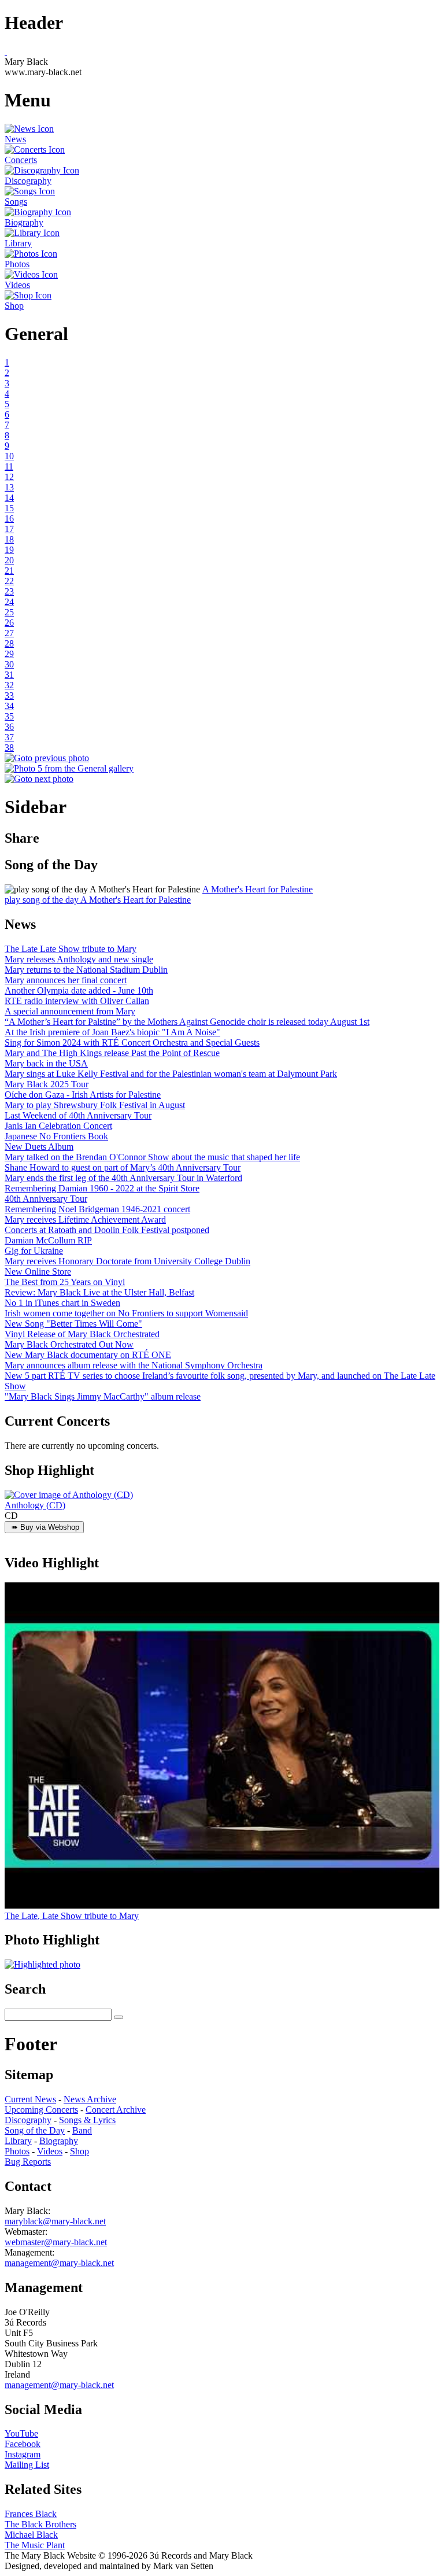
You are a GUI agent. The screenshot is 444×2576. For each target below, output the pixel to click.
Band (82, 2130)
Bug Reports (28, 2162)
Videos (50, 2151)
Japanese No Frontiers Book (56, 1136)
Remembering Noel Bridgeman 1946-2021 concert (97, 1209)
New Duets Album (39, 1147)
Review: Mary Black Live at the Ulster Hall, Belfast (99, 1292)
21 (9, 571)
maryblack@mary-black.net (55, 2221)
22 (9, 581)
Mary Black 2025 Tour (47, 1084)
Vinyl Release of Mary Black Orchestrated (82, 1334)
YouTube (21, 2433)
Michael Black (31, 2535)
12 (9, 477)
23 (9, 591)
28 (9, 643)
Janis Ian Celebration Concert (58, 1126)
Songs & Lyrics (87, 2120)
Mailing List (27, 2465)
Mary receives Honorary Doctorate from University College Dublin (127, 1261)
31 (9, 675)
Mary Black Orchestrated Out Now (69, 1344)
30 (9, 664)
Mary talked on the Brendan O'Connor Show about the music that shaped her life (152, 1157)
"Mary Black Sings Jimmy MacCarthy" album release (103, 1396)
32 (9, 685)
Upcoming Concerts (41, 2110)
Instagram (23, 2454)
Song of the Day (35, 2130)
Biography (59, 2141)
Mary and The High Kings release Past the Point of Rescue (112, 1053)
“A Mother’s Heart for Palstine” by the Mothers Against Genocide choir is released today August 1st (187, 1022)
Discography (28, 2120)
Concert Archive (116, 2110)
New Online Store (38, 1272)
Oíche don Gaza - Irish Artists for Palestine (83, 1095)
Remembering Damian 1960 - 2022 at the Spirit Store (102, 1188)
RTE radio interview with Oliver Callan (77, 1001)
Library (18, 2141)
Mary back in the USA (46, 1063)
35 (9, 716)
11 (9, 466)
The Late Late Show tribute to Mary (71, 949)
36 (9, 727)
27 (9, 633)
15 (9, 508)
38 (9, 748)
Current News (30, 2099)
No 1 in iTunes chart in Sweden (62, 1303)
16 (9, 518)
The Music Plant (35, 2545)
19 (9, 550)
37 (9, 737)
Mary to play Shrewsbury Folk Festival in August (95, 1105)
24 (9, 602)
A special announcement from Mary (70, 1011)
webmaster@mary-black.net (56, 2242)
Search (25, 1989)
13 (9, 487)
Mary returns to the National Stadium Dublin (86, 970)
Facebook (23, 2444)
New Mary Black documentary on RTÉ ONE (88, 1355)
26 (9, 623)
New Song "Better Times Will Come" (73, 1324)
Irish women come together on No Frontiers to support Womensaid (126, 1313)
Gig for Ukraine (34, 1251)
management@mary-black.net (59, 2263)
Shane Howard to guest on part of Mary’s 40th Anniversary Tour (123, 1167)
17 (9, 529)
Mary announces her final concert (66, 980)
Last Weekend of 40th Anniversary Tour (78, 1115)
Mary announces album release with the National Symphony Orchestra (134, 1365)
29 (9, 654)
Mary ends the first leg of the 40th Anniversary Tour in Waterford (123, 1178)
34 (9, 706)
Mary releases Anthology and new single (79, 959)
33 (9, 695)
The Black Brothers (40, 2524)
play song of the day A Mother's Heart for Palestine (98, 900)
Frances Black (31, 2514)
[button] (102, 890)
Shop (79, 2151)
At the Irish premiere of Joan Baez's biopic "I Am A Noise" (112, 1032)
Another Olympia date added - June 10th (79, 990)
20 (9, 560)
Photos (17, 2151)
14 (9, 498)
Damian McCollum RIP (48, 1240)
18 (9, 539)
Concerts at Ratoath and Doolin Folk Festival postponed (107, 1230)
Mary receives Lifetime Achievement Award (85, 1219)
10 (9, 456)
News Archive (90, 2099)
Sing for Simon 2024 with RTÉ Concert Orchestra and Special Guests (132, 1042)
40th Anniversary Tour (46, 1199)
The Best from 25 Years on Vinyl (65, 1282)
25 (9, 612)
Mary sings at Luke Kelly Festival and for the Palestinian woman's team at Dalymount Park (171, 1074)
